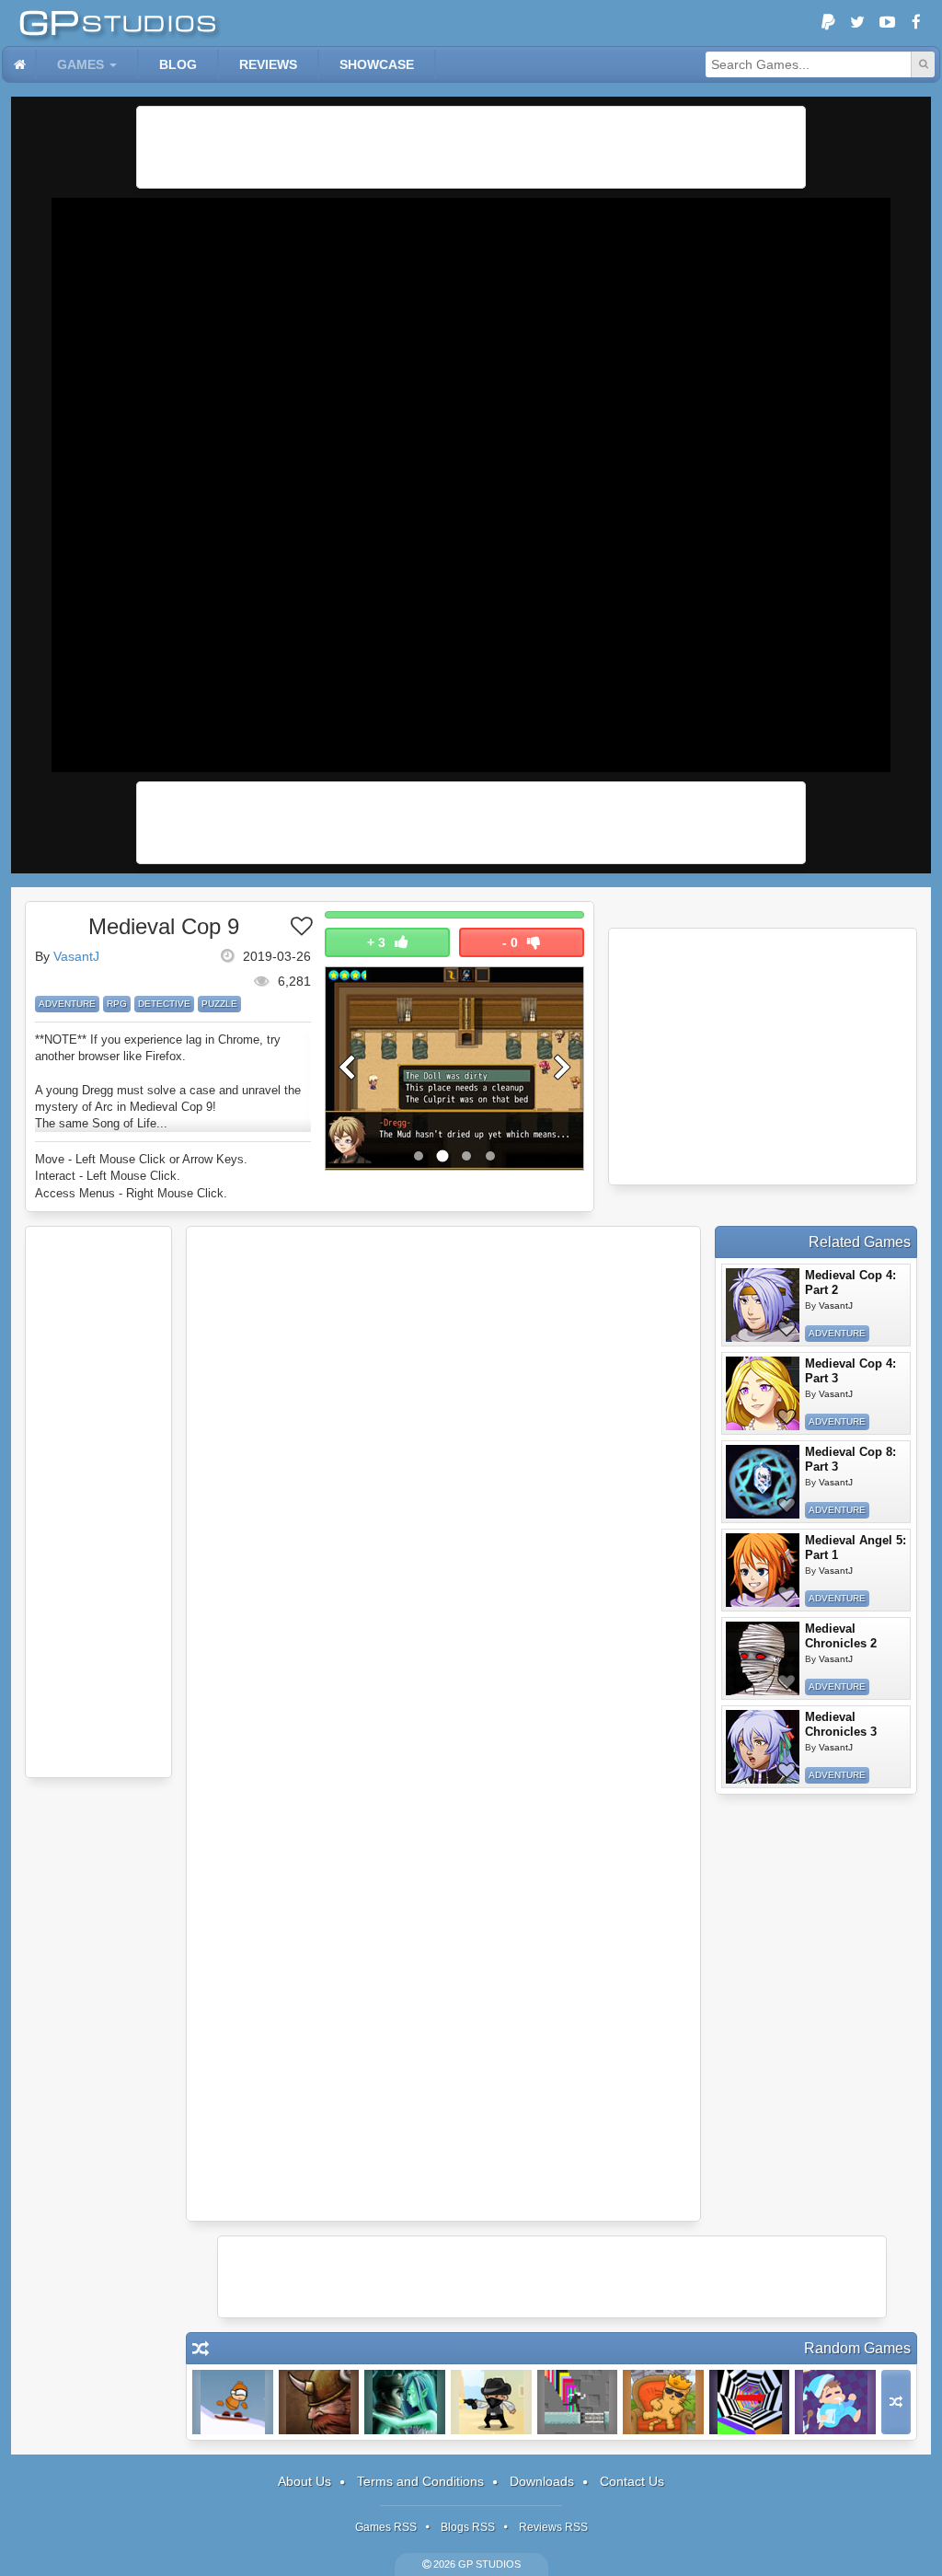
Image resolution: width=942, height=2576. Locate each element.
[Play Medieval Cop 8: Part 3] (763, 1482)
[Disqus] (443, 1481)
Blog (178, 64)
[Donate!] (828, 23)
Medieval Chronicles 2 (841, 1636)
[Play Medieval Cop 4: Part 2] (763, 1305)
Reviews (268, 64)
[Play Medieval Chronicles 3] (763, 1747)
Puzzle (219, 1004)
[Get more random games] (896, 2402)
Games (80, 64)
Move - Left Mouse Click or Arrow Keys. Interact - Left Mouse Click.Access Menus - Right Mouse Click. (141, 1176)
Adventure (67, 1004)
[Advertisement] (471, 147)
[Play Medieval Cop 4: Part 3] (763, 1393)
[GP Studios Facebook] (916, 23)
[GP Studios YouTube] (887, 23)
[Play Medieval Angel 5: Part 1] (763, 1570)
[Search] (923, 64)
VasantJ (76, 956)
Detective (164, 1004)
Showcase (377, 64)
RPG (117, 1004)
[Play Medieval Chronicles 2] (763, 1658)
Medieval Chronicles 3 (841, 1724)
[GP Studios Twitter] (857, 23)
